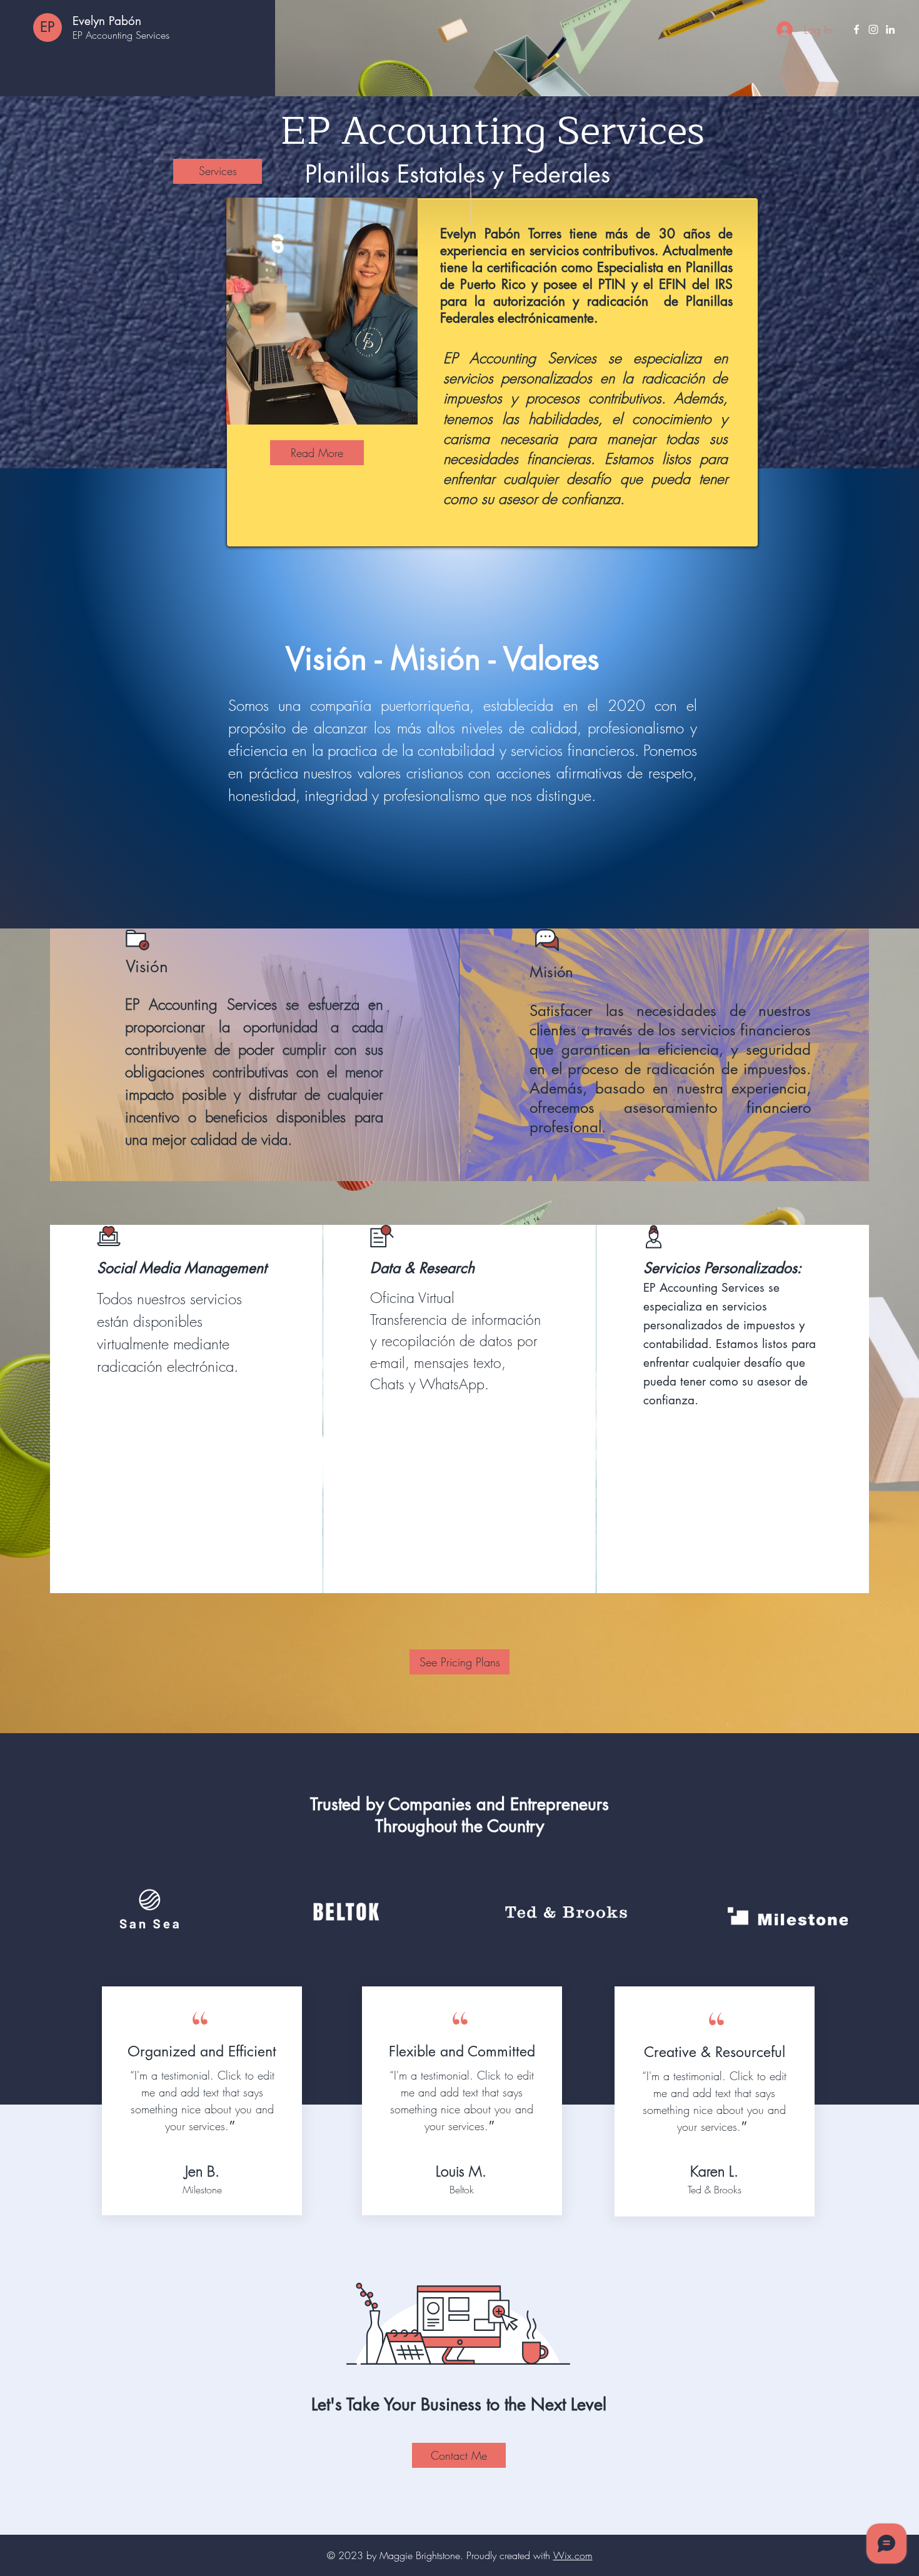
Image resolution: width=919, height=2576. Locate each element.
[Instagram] (873, 29)
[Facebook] (856, 29)
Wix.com (573, 2555)
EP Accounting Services (121, 35)
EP (48, 27)
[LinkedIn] (890, 29)
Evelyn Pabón (107, 21)
